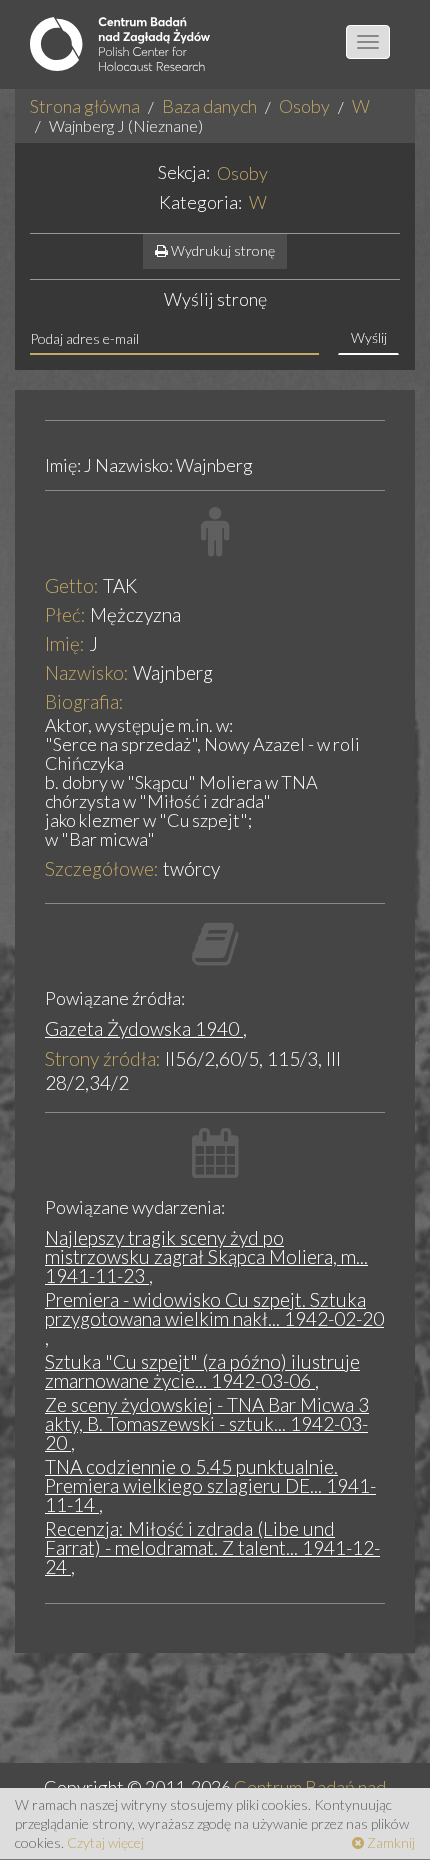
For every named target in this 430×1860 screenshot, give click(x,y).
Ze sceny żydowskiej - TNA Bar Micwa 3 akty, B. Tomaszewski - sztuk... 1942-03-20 (207, 1423)
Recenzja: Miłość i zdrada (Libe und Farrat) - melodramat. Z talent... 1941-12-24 (212, 1547)
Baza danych (209, 106)
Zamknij (389, 1842)
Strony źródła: (103, 1058)
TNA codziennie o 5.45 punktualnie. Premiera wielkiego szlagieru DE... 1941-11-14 (210, 1485)
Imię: (65, 643)
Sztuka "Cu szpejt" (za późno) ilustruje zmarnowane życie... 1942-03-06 (202, 1371)
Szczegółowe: (102, 868)
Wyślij (369, 337)
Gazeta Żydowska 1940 (144, 1028)
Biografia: (84, 701)
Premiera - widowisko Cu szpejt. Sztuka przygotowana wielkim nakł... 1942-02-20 (214, 1309)
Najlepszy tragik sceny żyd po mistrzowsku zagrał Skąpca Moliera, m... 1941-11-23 (206, 1256)
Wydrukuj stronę (221, 250)
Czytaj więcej (105, 1842)
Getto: (72, 585)
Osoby (304, 106)
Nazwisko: (87, 672)
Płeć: (65, 614)
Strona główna (85, 106)
